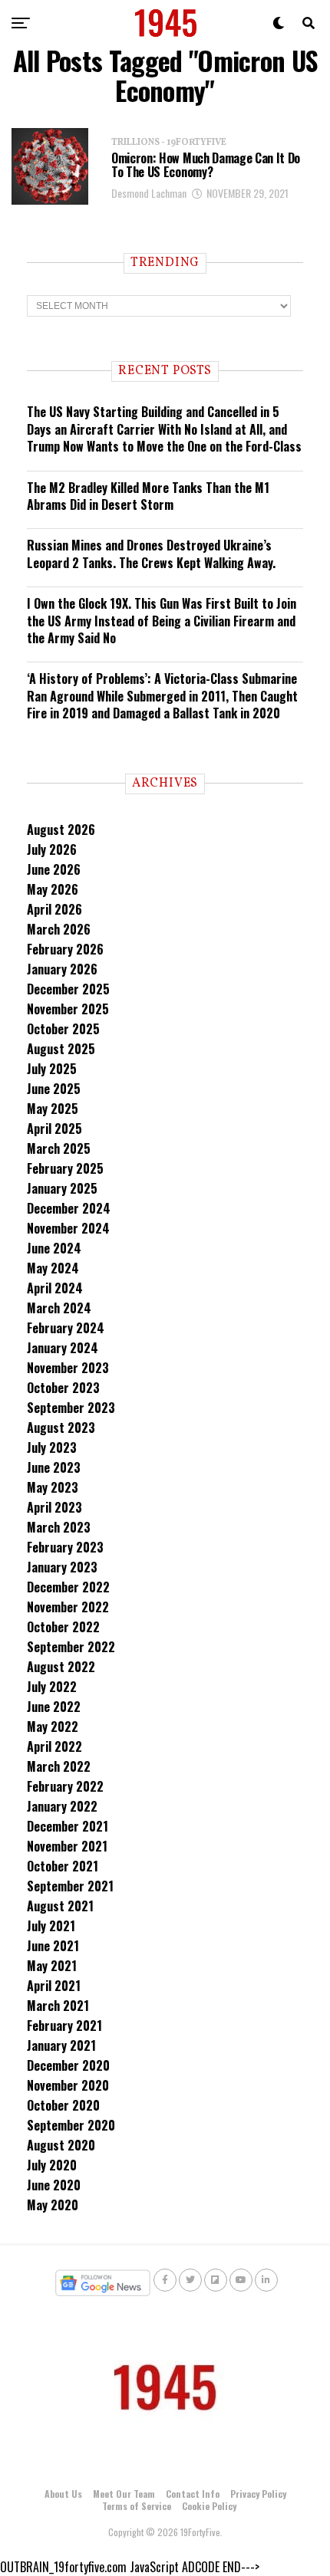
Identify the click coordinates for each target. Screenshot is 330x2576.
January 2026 (62, 969)
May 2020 (53, 2205)
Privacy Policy (258, 2494)
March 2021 (58, 2006)
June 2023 (54, 1467)
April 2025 (54, 1129)
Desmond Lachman (149, 193)
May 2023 (53, 1487)
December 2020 (68, 2065)
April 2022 (54, 1746)
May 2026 (53, 889)
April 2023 (54, 1507)
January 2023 (62, 1567)
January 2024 (63, 1348)
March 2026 (59, 929)
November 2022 (68, 1607)
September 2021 (70, 1886)
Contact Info (193, 2494)
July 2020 (52, 2165)
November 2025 (68, 1009)
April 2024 (55, 1288)
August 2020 (61, 2145)
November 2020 (68, 2085)
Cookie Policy (209, 2506)
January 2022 (62, 1806)
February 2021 (64, 2026)
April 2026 (54, 909)
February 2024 (66, 1328)
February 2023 (65, 1547)
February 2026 (65, 949)
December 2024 (69, 1208)
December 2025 (68, 989)
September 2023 (71, 1408)
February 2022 (65, 1786)
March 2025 (59, 1148)
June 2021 (53, 1946)
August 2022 (61, 1667)
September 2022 (71, 1647)
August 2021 (60, 1906)
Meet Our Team (124, 2494)
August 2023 (61, 1428)
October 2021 (63, 1866)
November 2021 (67, 1846)
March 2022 (59, 1766)
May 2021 (52, 1966)
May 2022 (53, 1727)
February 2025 (65, 1168)
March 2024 (59, 1308)
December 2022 (68, 1587)
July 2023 (52, 1447)
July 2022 (52, 1687)
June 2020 (54, 2185)
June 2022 (54, 1707)
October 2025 (63, 1029)
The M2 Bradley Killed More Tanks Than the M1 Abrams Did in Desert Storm (148, 496)
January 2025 (62, 1188)
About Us (63, 2494)
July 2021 (51, 1926)
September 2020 (71, 2125)
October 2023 (63, 1388)
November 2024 (68, 1228)
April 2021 (54, 1986)
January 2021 (61, 2045)
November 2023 (68, 1368)
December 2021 (68, 1826)
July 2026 (52, 849)
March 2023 (59, 1527)
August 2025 (61, 1049)
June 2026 (54, 869)
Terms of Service (137, 2506)
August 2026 (61, 830)
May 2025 (53, 1109)
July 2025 (52, 1069)
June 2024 (54, 1248)
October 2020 (63, 2105)
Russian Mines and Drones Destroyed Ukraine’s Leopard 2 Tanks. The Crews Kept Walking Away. (151, 554)
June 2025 (54, 1089)
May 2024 (53, 1268)
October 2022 (63, 1627)
